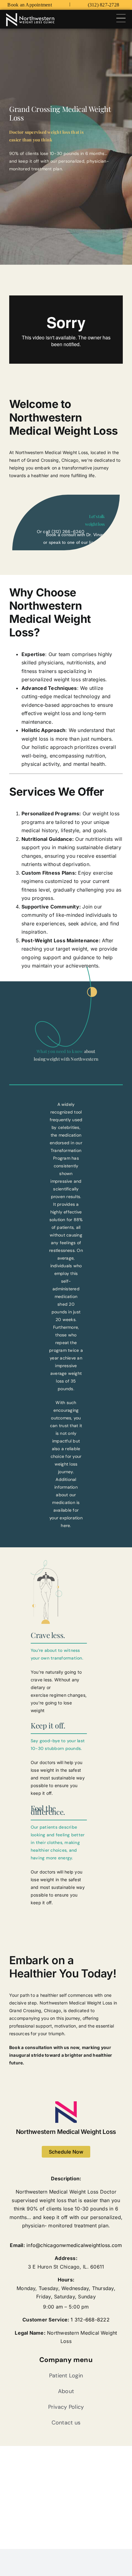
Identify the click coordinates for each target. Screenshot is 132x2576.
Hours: (66, 2280)
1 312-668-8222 (90, 2320)
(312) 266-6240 (68, 532)
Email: (17, 2245)
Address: (66, 2258)
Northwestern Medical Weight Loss (66, 2132)
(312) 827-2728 (103, 5)
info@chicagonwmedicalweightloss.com (74, 2245)
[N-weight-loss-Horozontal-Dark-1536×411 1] (30, 16)
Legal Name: (30, 2333)
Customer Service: (46, 2320)
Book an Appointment (30, 5)
